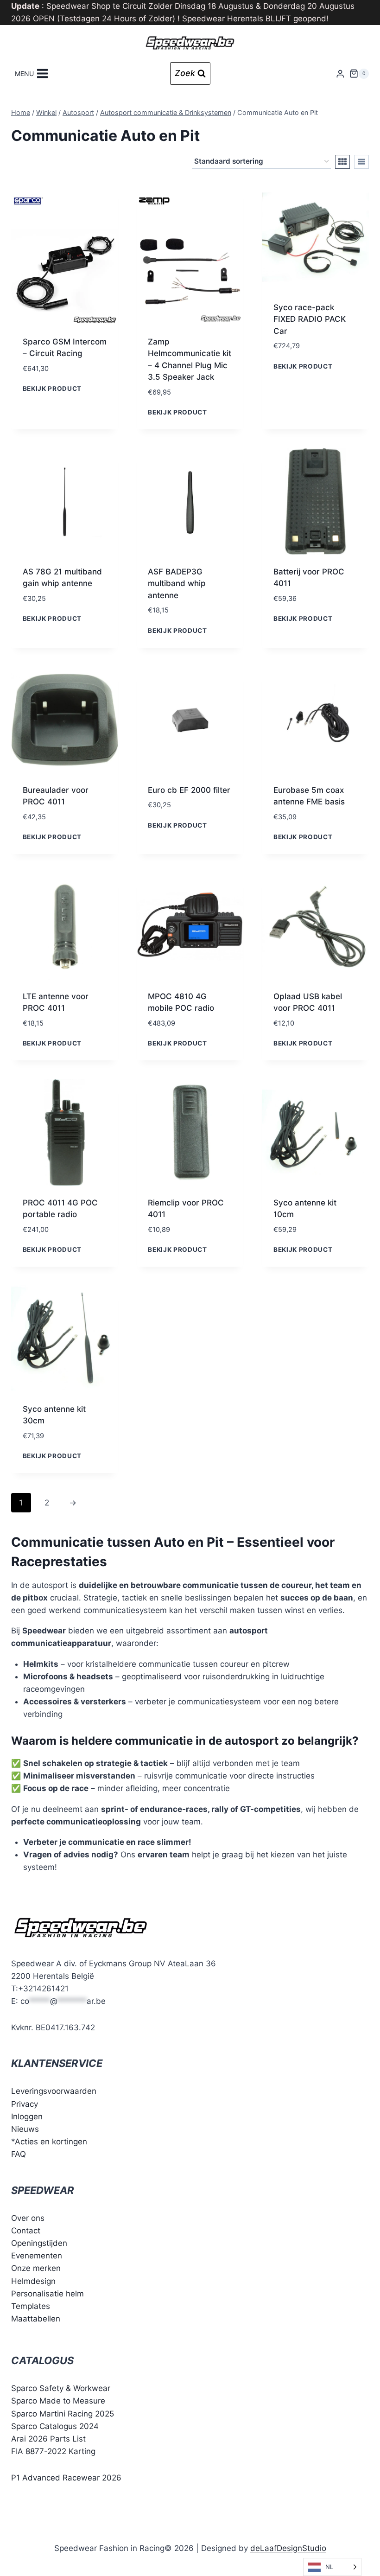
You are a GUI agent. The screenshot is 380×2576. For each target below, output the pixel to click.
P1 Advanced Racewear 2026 (66, 2478)
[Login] (340, 73)
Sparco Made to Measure (58, 2401)
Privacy (25, 2104)
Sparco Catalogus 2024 (55, 2426)
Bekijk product (52, 389)
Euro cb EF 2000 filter (189, 790)
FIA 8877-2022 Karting (53, 2451)
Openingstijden (39, 2243)
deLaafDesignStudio (288, 2548)
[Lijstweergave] (361, 162)
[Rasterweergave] (342, 162)
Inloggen (27, 2116)
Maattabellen (36, 2319)
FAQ (19, 2154)
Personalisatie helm (47, 2293)
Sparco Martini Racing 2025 (63, 2413)
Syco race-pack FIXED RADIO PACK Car (310, 319)
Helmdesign (33, 2281)
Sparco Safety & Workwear (61, 2388)
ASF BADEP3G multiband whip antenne (177, 583)
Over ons (28, 2218)
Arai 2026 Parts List (48, 2439)
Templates (31, 2306)
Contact (26, 2230)
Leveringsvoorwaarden (54, 2091)
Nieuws (25, 2129)
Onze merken (36, 2268)
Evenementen (37, 2256)
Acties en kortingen (51, 2142)
